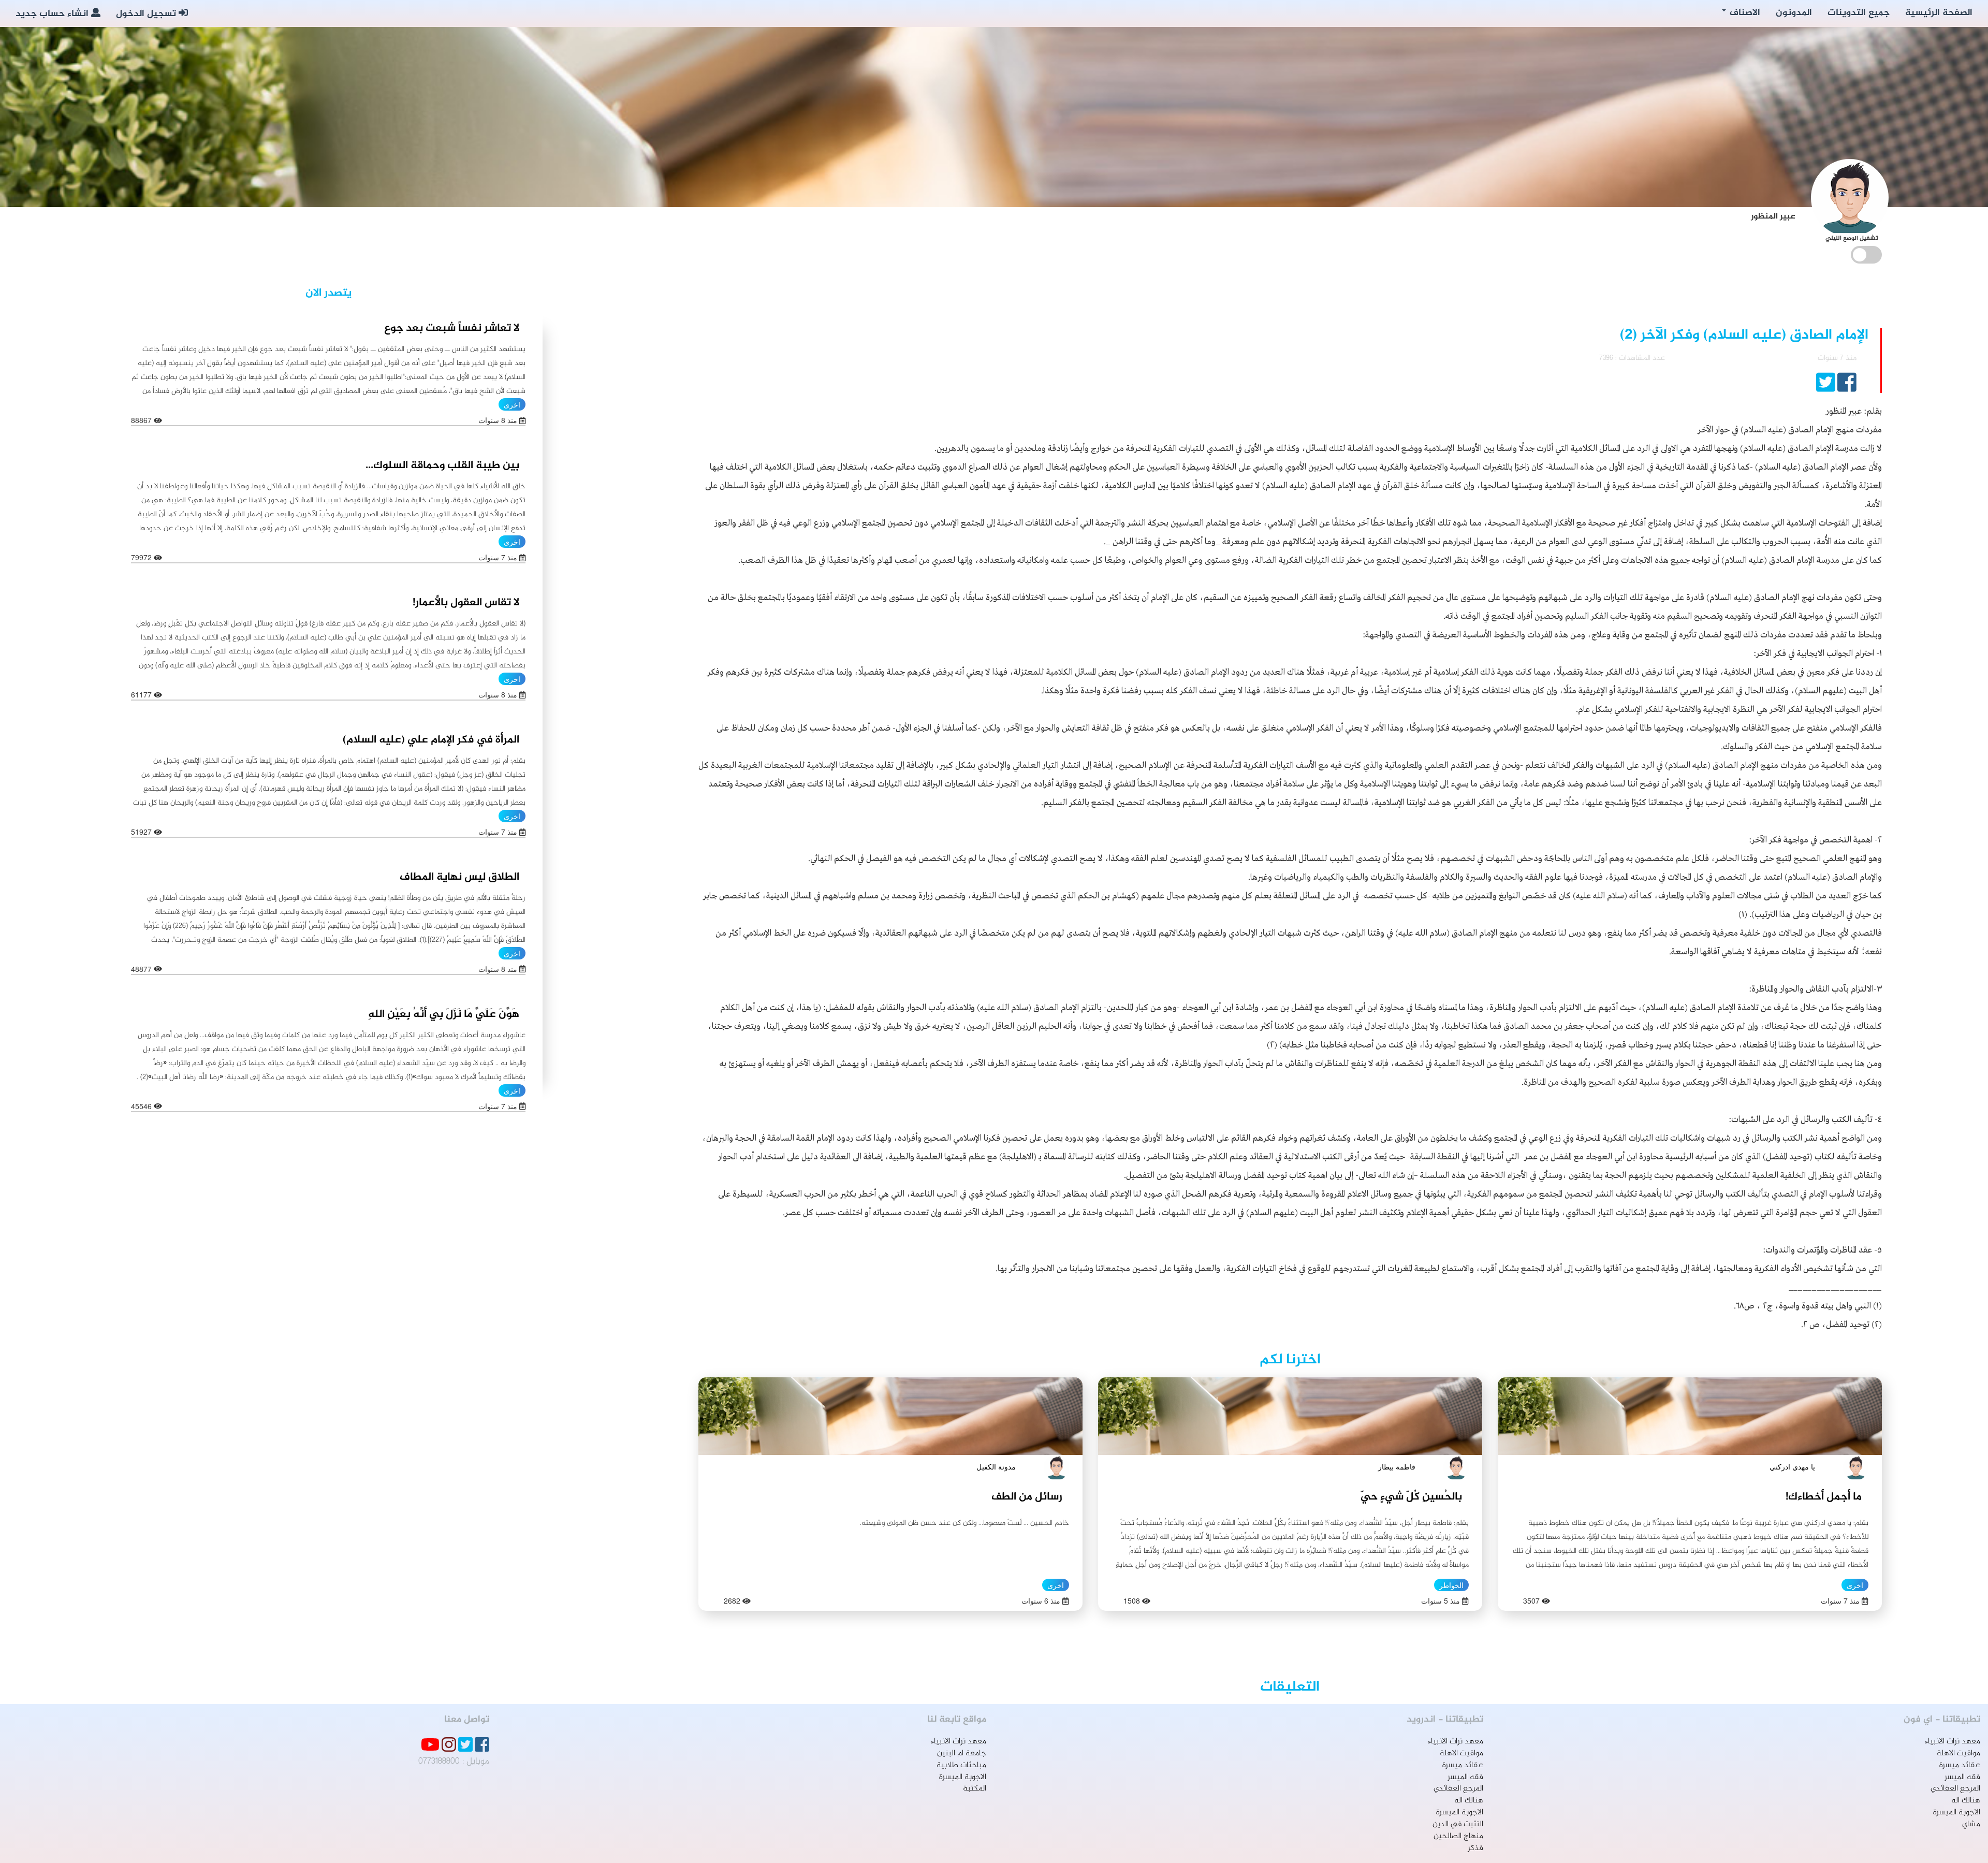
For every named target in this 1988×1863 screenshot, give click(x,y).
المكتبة (975, 1789)
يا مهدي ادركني (1792, 1466)
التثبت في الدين (1458, 1824)
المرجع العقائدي (1955, 1789)
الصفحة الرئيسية (1939, 13)
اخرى (1855, 1585)
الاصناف (1744, 13)
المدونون (1794, 13)
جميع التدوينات (1859, 13)
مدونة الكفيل (996, 1466)
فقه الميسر (1962, 1777)
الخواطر (1451, 1585)
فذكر (1475, 1848)
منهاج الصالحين (1458, 1836)
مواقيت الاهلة (1958, 1753)
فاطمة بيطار (1397, 1466)
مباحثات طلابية (961, 1765)
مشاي (1971, 1824)
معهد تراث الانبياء (1953, 1742)
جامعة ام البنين (962, 1753)
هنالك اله (1966, 1801)
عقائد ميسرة (1960, 1765)
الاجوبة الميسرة (1957, 1813)
